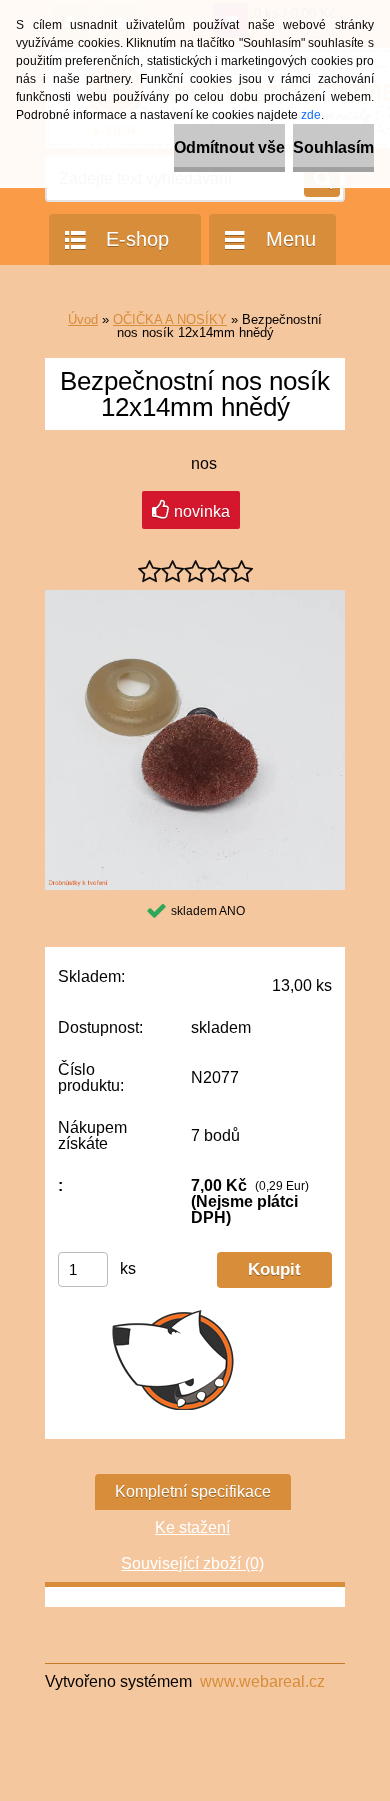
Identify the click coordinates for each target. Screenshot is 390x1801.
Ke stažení (192, 1527)
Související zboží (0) (192, 1563)
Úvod (83, 319)
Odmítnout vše (229, 147)
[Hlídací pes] (173, 1359)
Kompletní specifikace (193, 1491)
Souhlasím (333, 147)
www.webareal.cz (262, 1681)
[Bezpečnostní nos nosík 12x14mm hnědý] (195, 597)
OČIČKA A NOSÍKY (170, 319)
